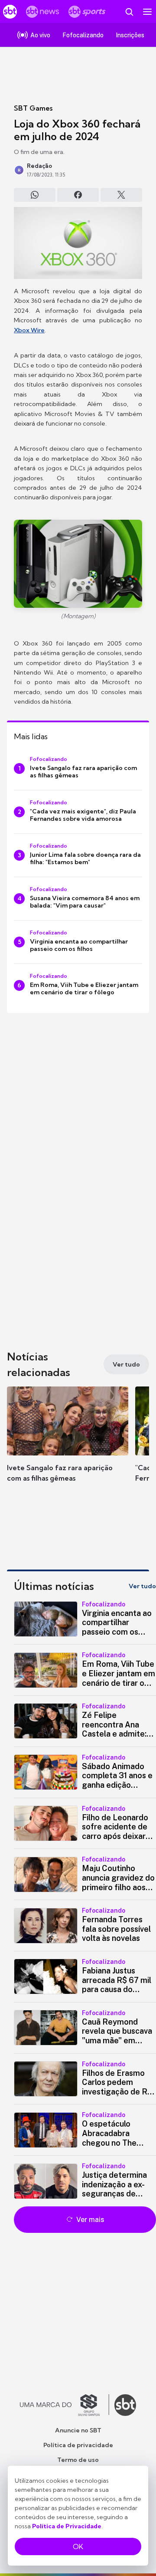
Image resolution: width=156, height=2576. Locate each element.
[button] (68, 1443)
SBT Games (33, 108)
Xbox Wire (29, 330)
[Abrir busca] (129, 12)
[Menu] (147, 12)
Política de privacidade (78, 2445)
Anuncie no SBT (78, 2430)
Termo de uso (78, 2460)
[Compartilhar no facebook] (78, 195)
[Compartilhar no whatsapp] (35, 195)
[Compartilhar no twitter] (121, 195)
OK (78, 2547)
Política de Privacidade (67, 2526)
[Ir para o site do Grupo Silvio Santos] (65, 2405)
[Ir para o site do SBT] (125, 2405)
